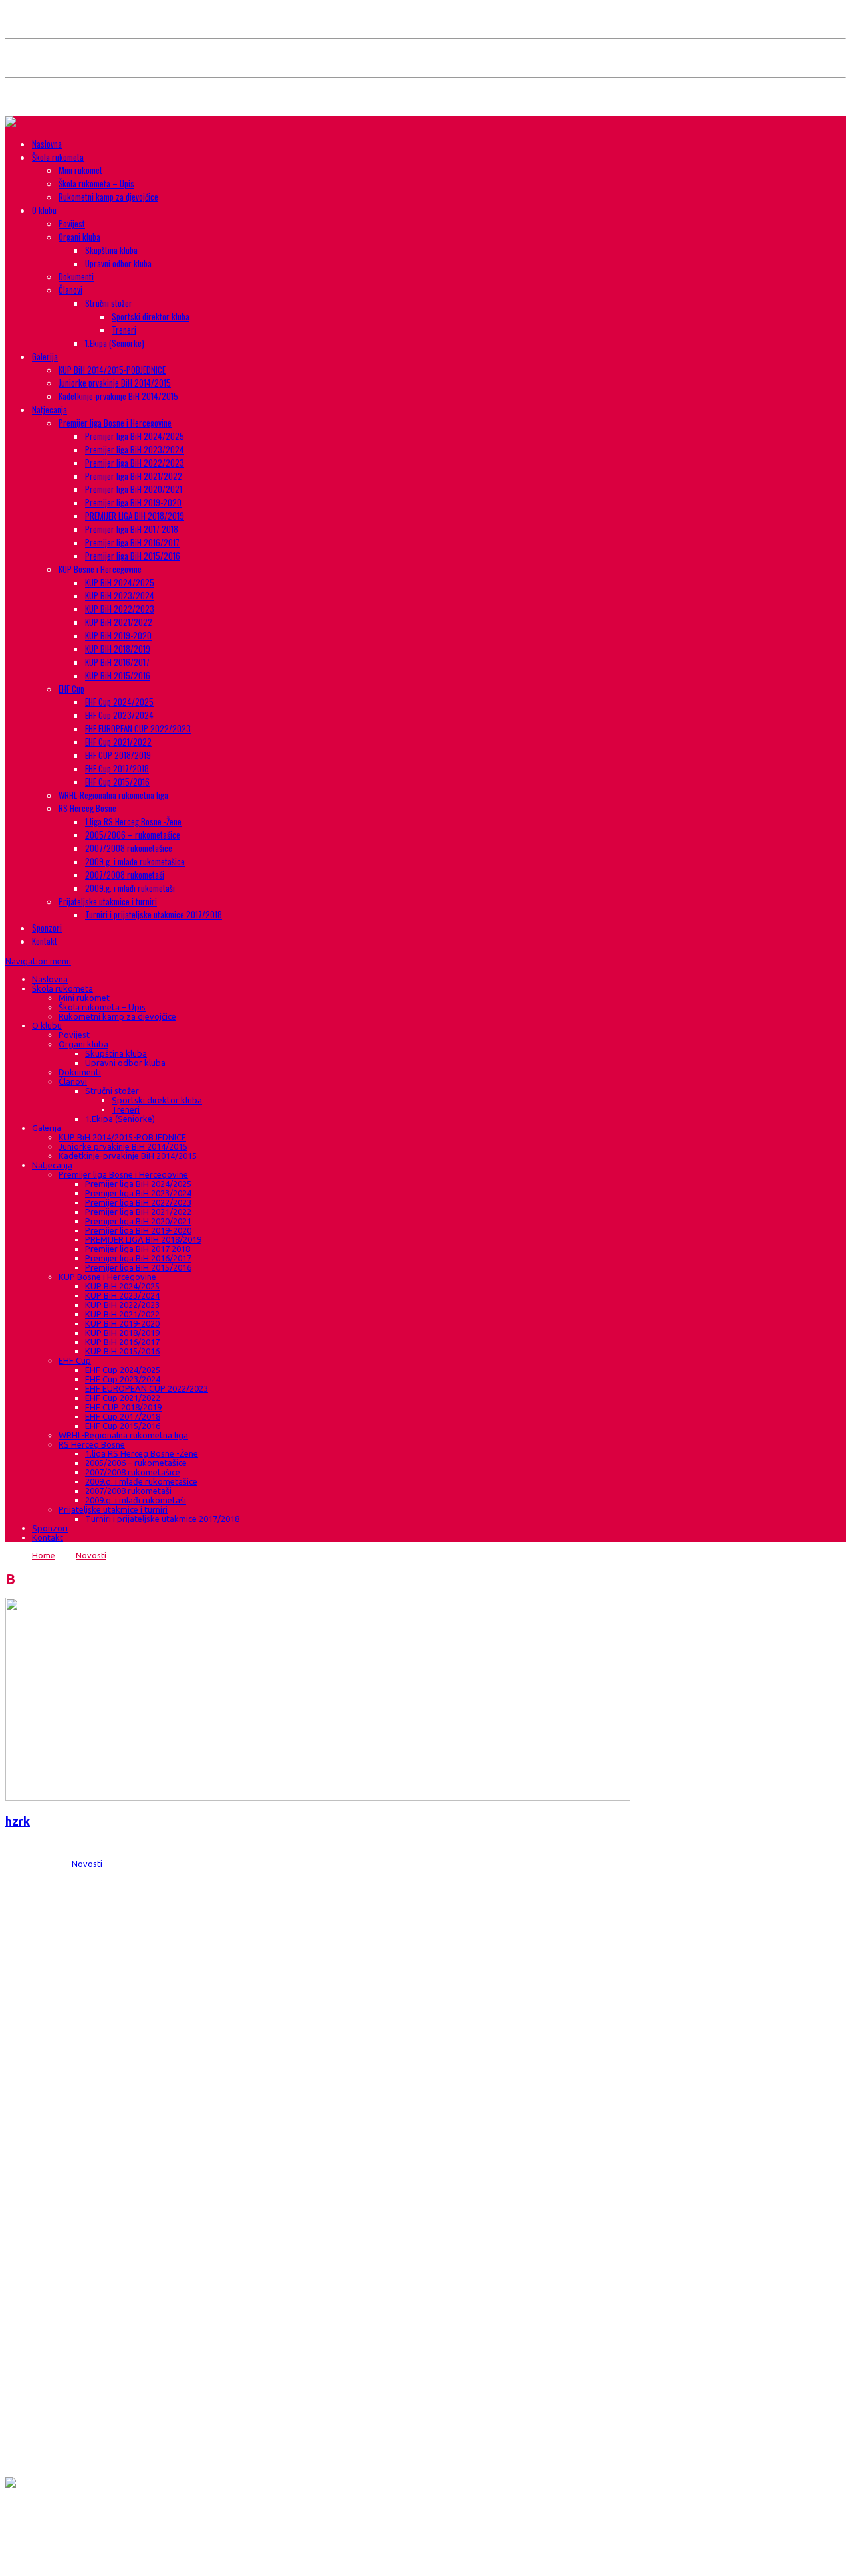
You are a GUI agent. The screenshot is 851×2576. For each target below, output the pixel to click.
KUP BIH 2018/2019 (118, 649)
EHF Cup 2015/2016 (117, 782)
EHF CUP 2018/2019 (118, 755)
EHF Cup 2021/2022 (118, 742)
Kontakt (45, 941)
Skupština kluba (111, 250)
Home (44, 1555)
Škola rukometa (58, 157)
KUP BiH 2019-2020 (118, 635)
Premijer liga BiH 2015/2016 (133, 556)
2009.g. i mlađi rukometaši (130, 888)
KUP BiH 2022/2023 (120, 609)
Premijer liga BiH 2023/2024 (135, 449)
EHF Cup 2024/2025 (119, 702)
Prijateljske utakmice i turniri (108, 901)
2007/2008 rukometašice (129, 848)
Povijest (72, 223)
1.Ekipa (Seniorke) (115, 343)
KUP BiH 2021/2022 (119, 622)
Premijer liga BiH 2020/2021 (134, 489)
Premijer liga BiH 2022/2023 (135, 463)
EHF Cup (71, 689)
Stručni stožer (109, 303)
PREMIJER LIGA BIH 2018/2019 (135, 516)
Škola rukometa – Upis (96, 183)
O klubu (44, 210)
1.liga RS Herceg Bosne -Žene (133, 821)
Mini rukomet (80, 170)
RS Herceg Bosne (87, 808)
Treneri (124, 330)
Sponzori (47, 928)
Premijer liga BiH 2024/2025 (135, 436)
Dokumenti (76, 276)
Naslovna (47, 144)
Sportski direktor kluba (151, 316)
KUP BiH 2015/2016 (118, 675)
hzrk (18, 1821)
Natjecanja (50, 409)
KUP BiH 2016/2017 (117, 662)
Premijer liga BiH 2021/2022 (134, 476)
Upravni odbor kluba (118, 263)
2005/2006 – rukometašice (133, 835)
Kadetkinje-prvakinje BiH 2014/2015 (118, 396)
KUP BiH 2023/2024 (120, 595)
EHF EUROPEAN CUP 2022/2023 (138, 728)
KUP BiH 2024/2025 (120, 582)
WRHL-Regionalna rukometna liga (113, 795)
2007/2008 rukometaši (125, 875)
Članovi (70, 290)
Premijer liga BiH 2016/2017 (132, 542)
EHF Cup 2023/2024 (119, 715)
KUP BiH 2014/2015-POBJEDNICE (112, 370)
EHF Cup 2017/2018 (117, 768)
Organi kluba (79, 237)
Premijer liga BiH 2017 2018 (132, 529)
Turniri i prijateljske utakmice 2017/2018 (154, 914)
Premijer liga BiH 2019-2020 (133, 502)
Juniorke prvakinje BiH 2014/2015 (115, 383)
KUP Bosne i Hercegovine (100, 569)
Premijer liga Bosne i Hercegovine (115, 423)
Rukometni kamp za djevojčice (108, 197)
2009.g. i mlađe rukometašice (135, 861)
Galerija (45, 356)
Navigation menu (38, 961)
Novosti (91, 1555)
